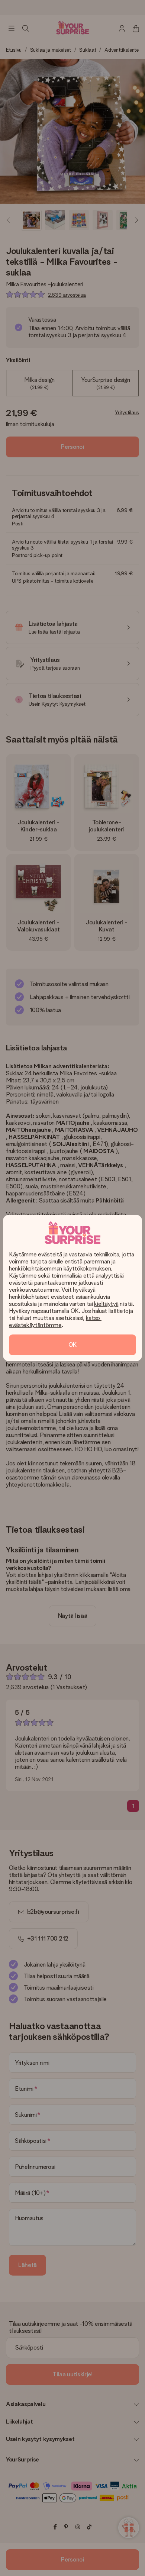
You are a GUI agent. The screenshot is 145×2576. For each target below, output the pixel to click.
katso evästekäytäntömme (55, 1321)
